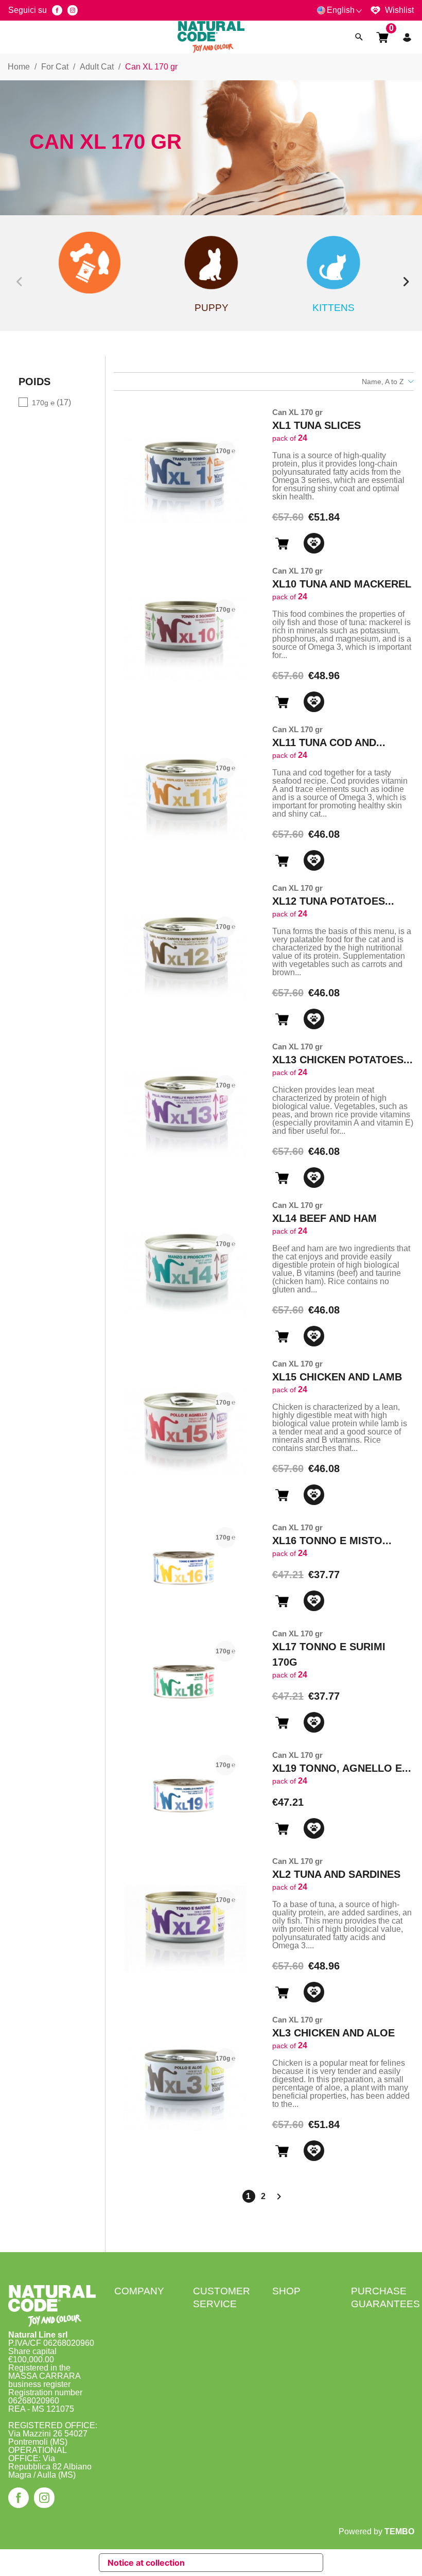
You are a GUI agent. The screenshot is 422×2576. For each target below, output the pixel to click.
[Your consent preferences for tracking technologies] (404, 2566)
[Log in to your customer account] (407, 37)
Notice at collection (146, 2563)
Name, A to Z (383, 382)
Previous (18, 273)
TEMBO (399, 2531)
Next (404, 273)
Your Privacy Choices (244, 2563)
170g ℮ (51, 402)
